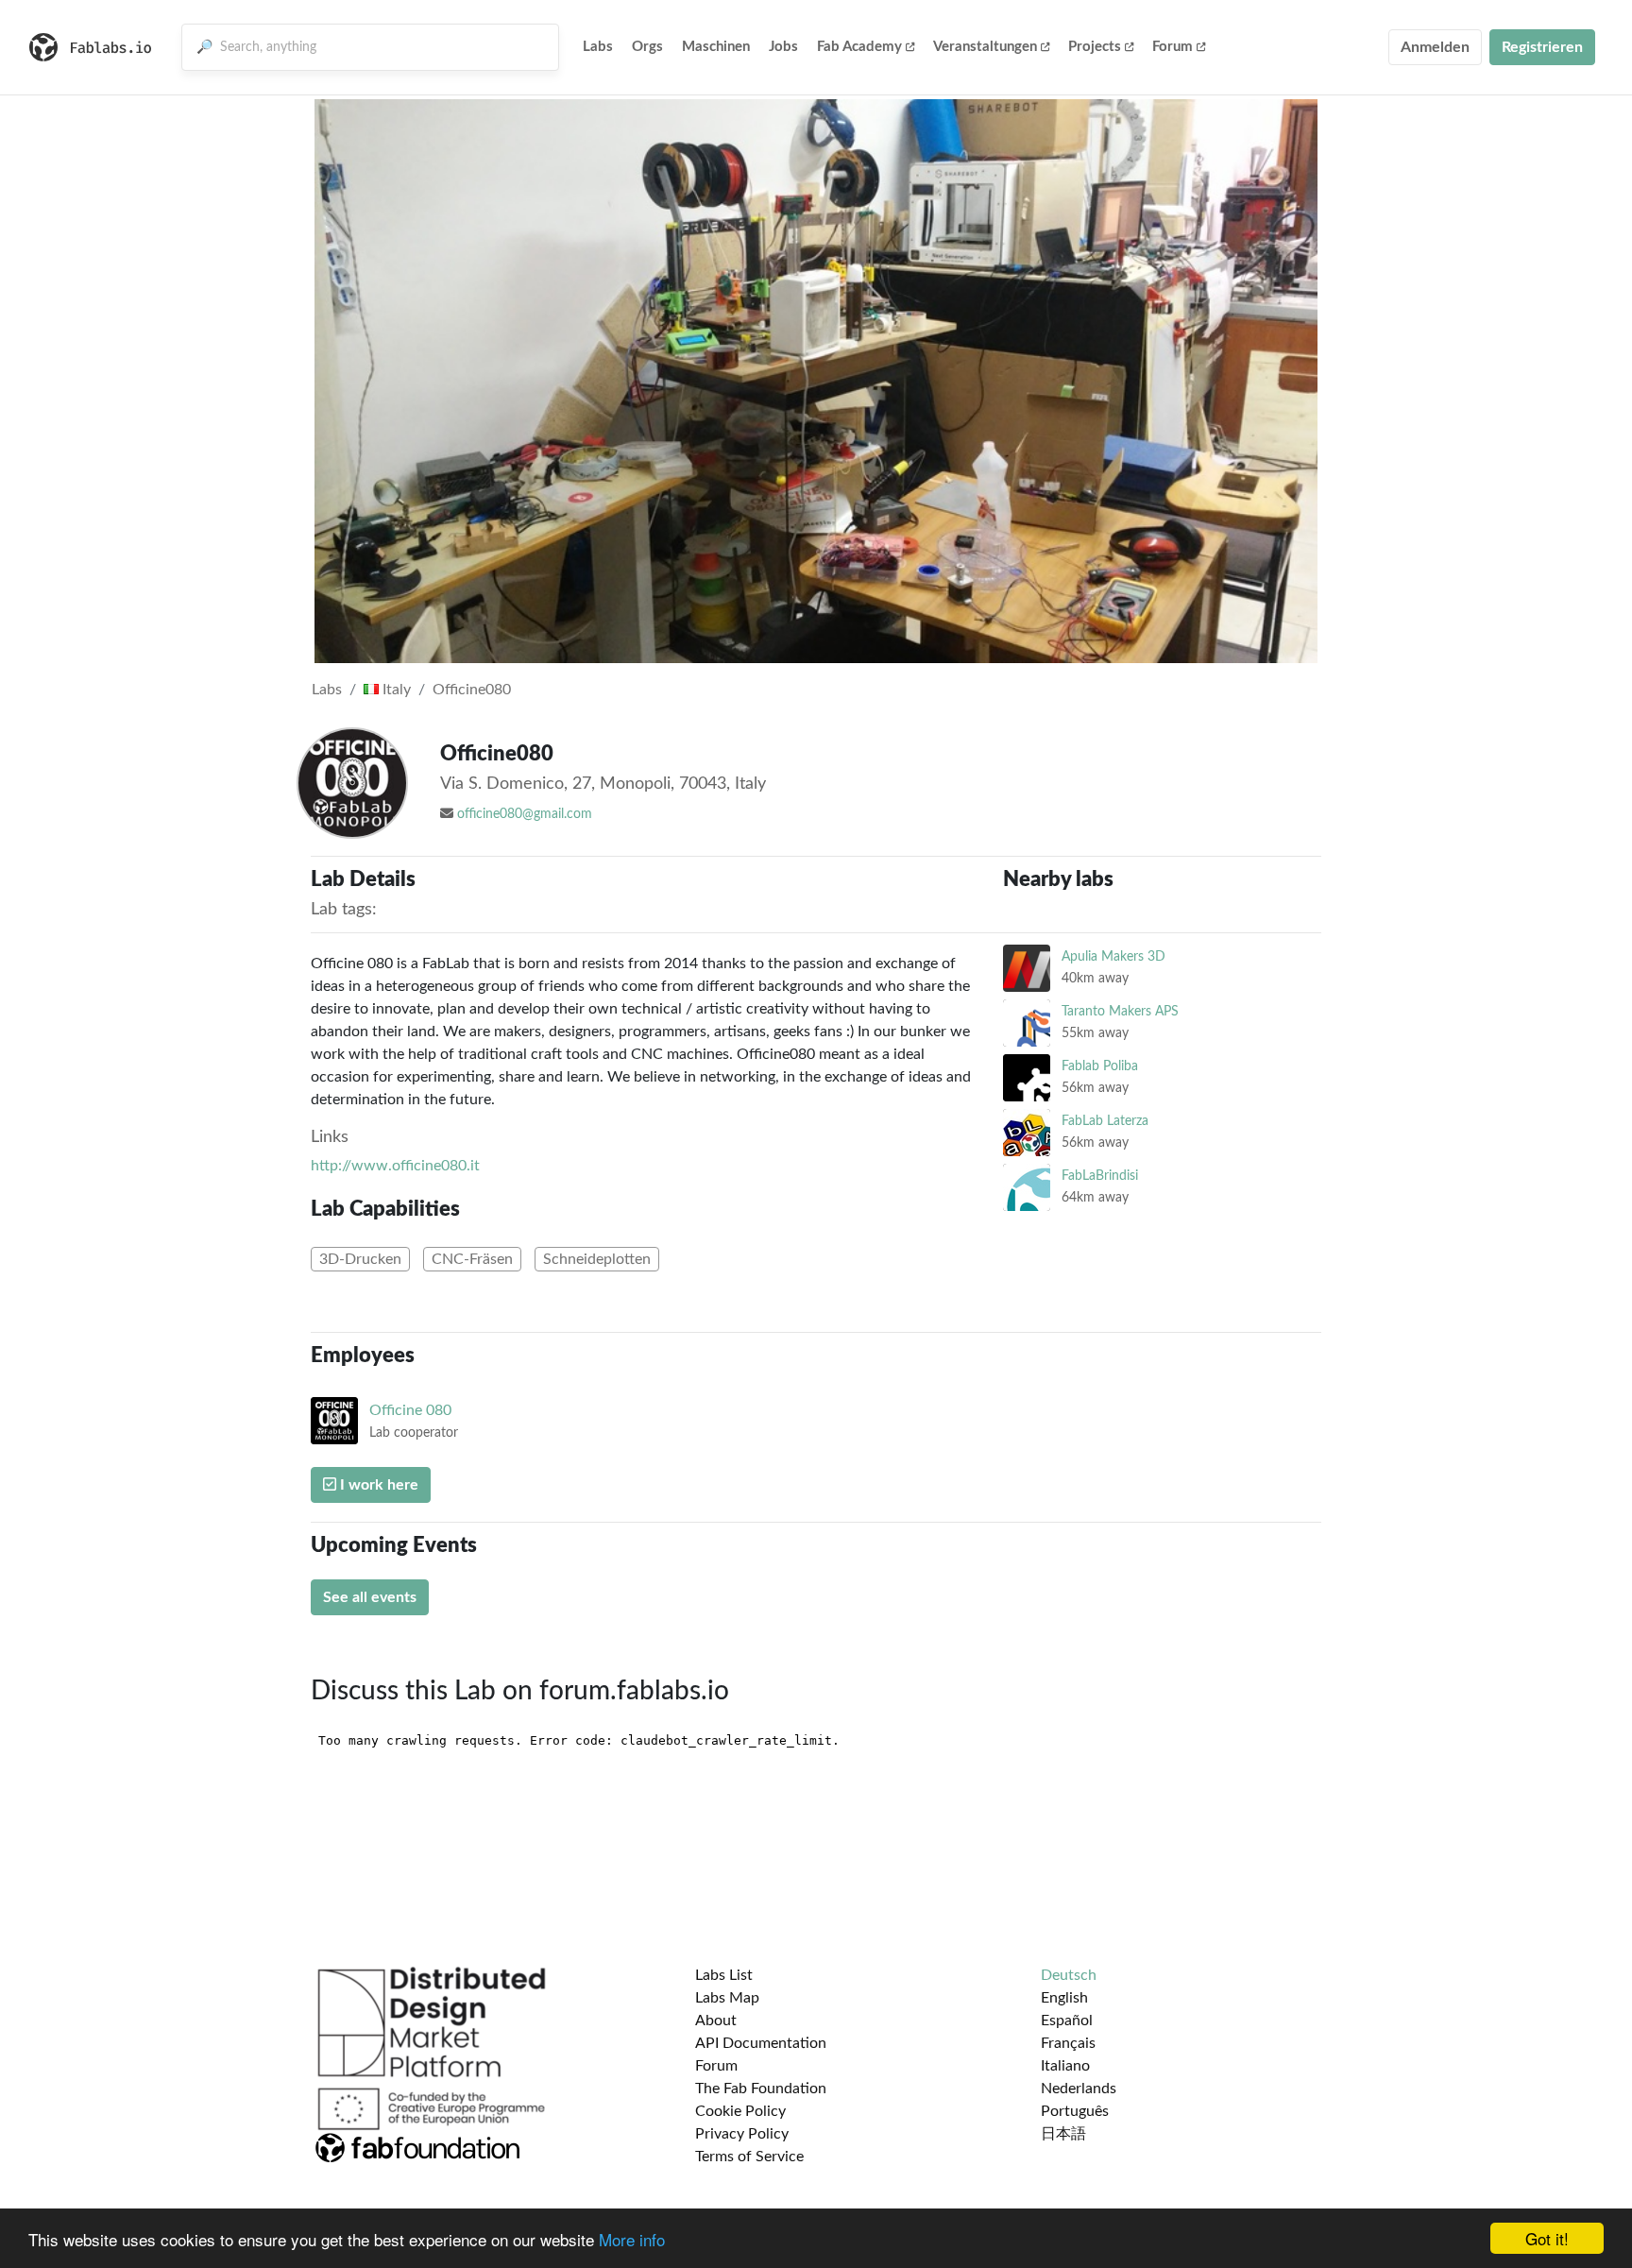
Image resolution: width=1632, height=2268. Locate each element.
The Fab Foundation (761, 2089)
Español (1067, 2021)
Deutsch (1069, 1975)
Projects (1095, 47)
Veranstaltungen (985, 47)
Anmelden (1435, 47)
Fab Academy (859, 47)
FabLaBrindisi (1100, 1176)
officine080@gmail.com (525, 814)
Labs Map (727, 1998)
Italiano (1065, 2066)
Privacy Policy (742, 2134)
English (1064, 1998)
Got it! (1547, 2238)
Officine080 (472, 690)
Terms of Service (749, 2157)
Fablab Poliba (1100, 1066)
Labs (598, 47)
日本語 (1063, 2134)
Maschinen (716, 47)
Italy (395, 690)
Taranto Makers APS (1120, 1011)
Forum (1173, 47)
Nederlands (1079, 2089)
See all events (370, 1597)
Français (1068, 2043)
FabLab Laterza (1105, 1121)
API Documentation (761, 2043)
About (716, 2021)
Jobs (783, 47)
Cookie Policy (740, 2111)
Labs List (724, 1975)
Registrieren (1542, 47)
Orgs (647, 47)
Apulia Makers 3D (1113, 956)
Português (1075, 2111)
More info (632, 2239)
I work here (377, 1485)
